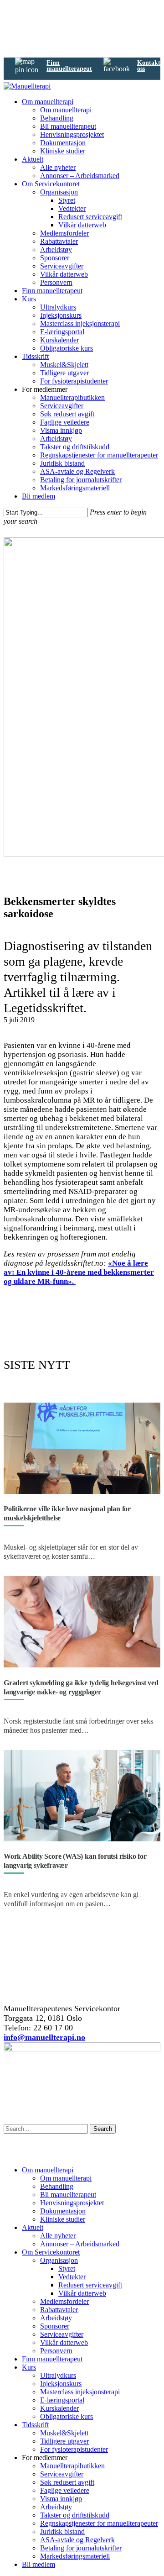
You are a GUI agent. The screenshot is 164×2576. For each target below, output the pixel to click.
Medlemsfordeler (64, 233)
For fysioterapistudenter (74, 381)
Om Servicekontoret (51, 184)
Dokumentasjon (63, 143)
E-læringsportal (62, 332)
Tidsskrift (35, 356)
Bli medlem (38, 496)
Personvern (56, 282)
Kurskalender (59, 340)
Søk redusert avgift (67, 414)
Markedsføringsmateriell (75, 488)
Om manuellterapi (48, 102)
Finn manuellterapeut (52, 291)
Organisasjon (59, 192)
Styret (67, 200)
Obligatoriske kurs (67, 348)
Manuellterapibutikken (72, 397)
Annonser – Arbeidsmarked (80, 176)
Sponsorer (55, 258)
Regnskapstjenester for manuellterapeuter (99, 455)
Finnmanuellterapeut (69, 66)
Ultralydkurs (58, 307)
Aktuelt (33, 159)
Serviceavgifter (62, 266)
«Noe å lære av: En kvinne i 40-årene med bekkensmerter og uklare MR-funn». (79, 1272)
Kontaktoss (149, 66)
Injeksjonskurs (61, 315)
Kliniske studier (63, 151)
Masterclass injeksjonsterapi (80, 323)
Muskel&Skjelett (64, 365)
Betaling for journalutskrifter (81, 480)
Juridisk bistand (62, 463)
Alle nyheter (58, 167)
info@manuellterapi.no (44, 2037)
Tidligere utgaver (64, 373)
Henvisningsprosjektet (72, 134)
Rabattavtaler (59, 241)
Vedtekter (72, 208)
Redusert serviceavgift (90, 217)
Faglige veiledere (65, 422)
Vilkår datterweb (82, 225)
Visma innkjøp (61, 430)
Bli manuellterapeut (68, 126)
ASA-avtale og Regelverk (77, 471)
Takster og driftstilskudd (75, 447)
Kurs (29, 299)
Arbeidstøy (56, 250)
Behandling (57, 118)
